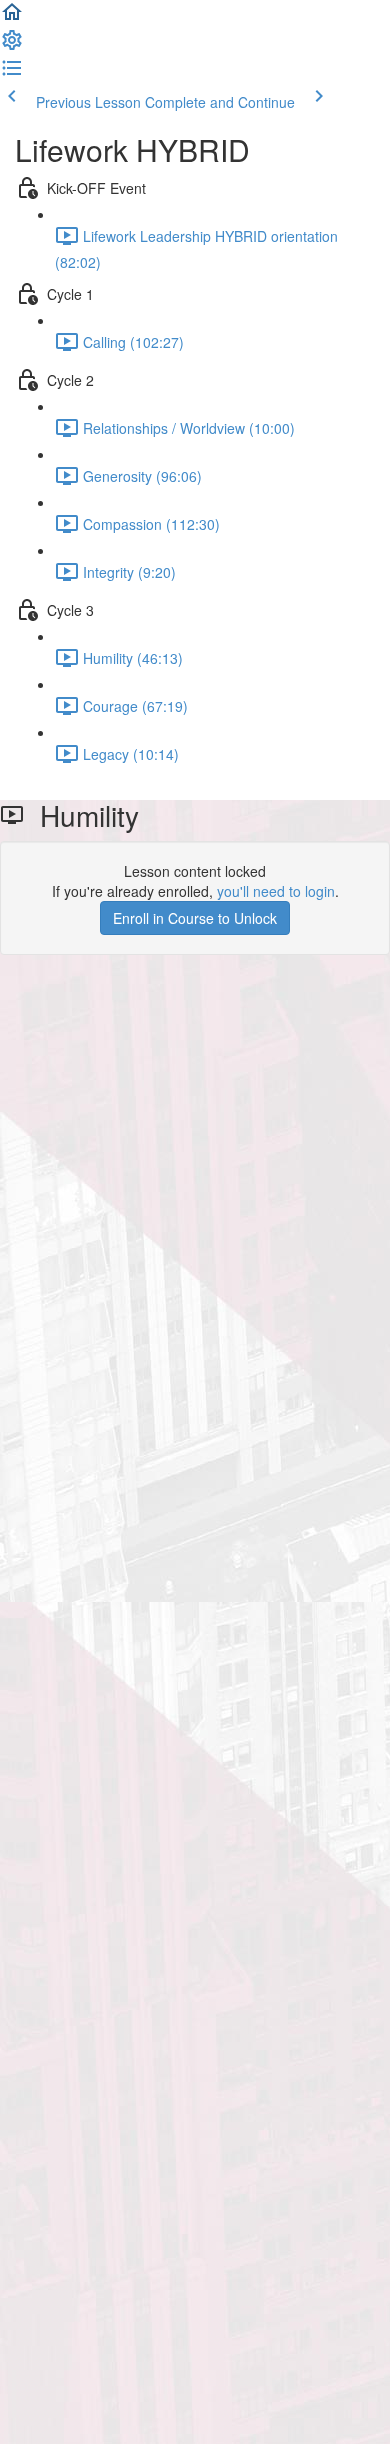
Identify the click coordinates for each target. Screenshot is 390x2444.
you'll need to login (276, 891)
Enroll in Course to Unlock (195, 918)
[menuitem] (12, 46)
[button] (12, 18)
